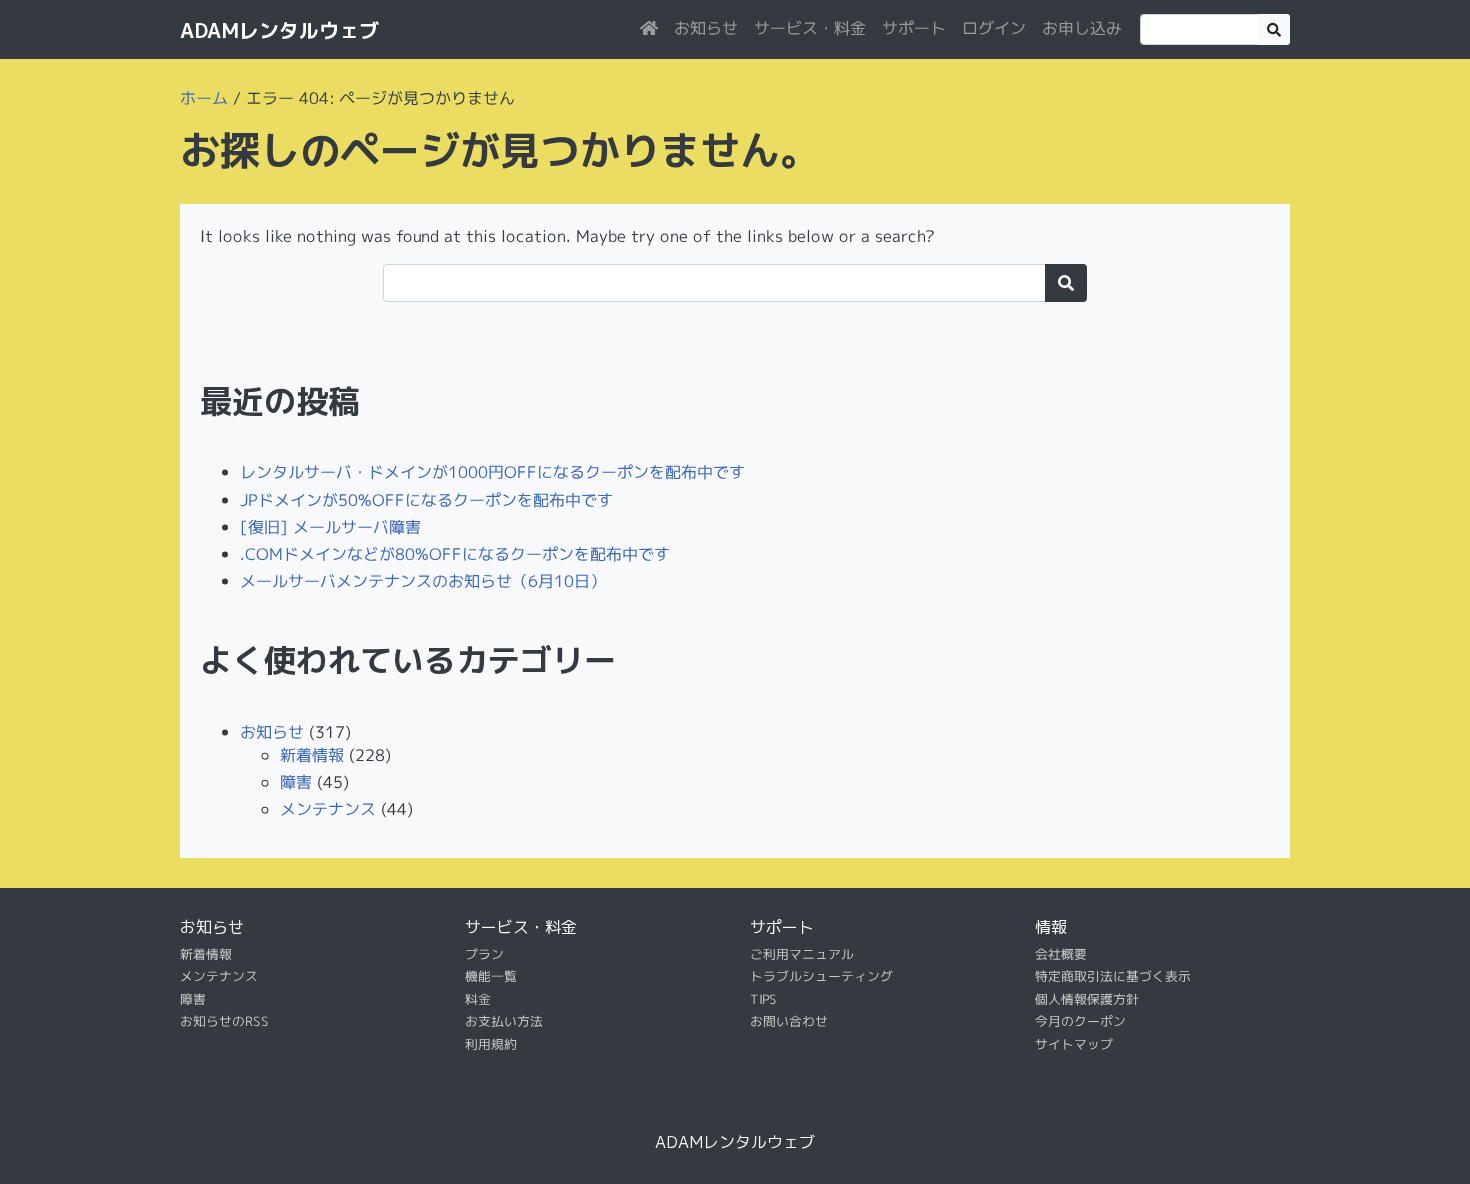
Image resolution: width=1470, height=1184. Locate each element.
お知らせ (706, 28)
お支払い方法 (504, 1021)
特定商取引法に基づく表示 (1113, 976)
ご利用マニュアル (802, 954)
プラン (484, 954)
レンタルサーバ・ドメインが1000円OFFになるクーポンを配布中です (492, 472)
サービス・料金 (810, 28)
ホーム (204, 98)
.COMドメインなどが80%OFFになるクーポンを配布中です (455, 554)
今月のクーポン (1080, 1021)
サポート (914, 28)
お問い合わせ (789, 1021)
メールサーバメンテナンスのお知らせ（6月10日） (423, 581)
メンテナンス (328, 809)
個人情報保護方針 (1087, 999)
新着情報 (312, 755)
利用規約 (491, 1043)
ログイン (994, 28)
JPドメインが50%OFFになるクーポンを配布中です (426, 499)
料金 (478, 999)
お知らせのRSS (224, 1021)
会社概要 (1061, 954)
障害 (296, 782)
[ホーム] (649, 28)
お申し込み (1082, 28)
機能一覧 (491, 976)
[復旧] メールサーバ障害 (330, 526)
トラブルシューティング (821, 976)
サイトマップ (1074, 1043)
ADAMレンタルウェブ (279, 30)
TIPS (763, 999)
